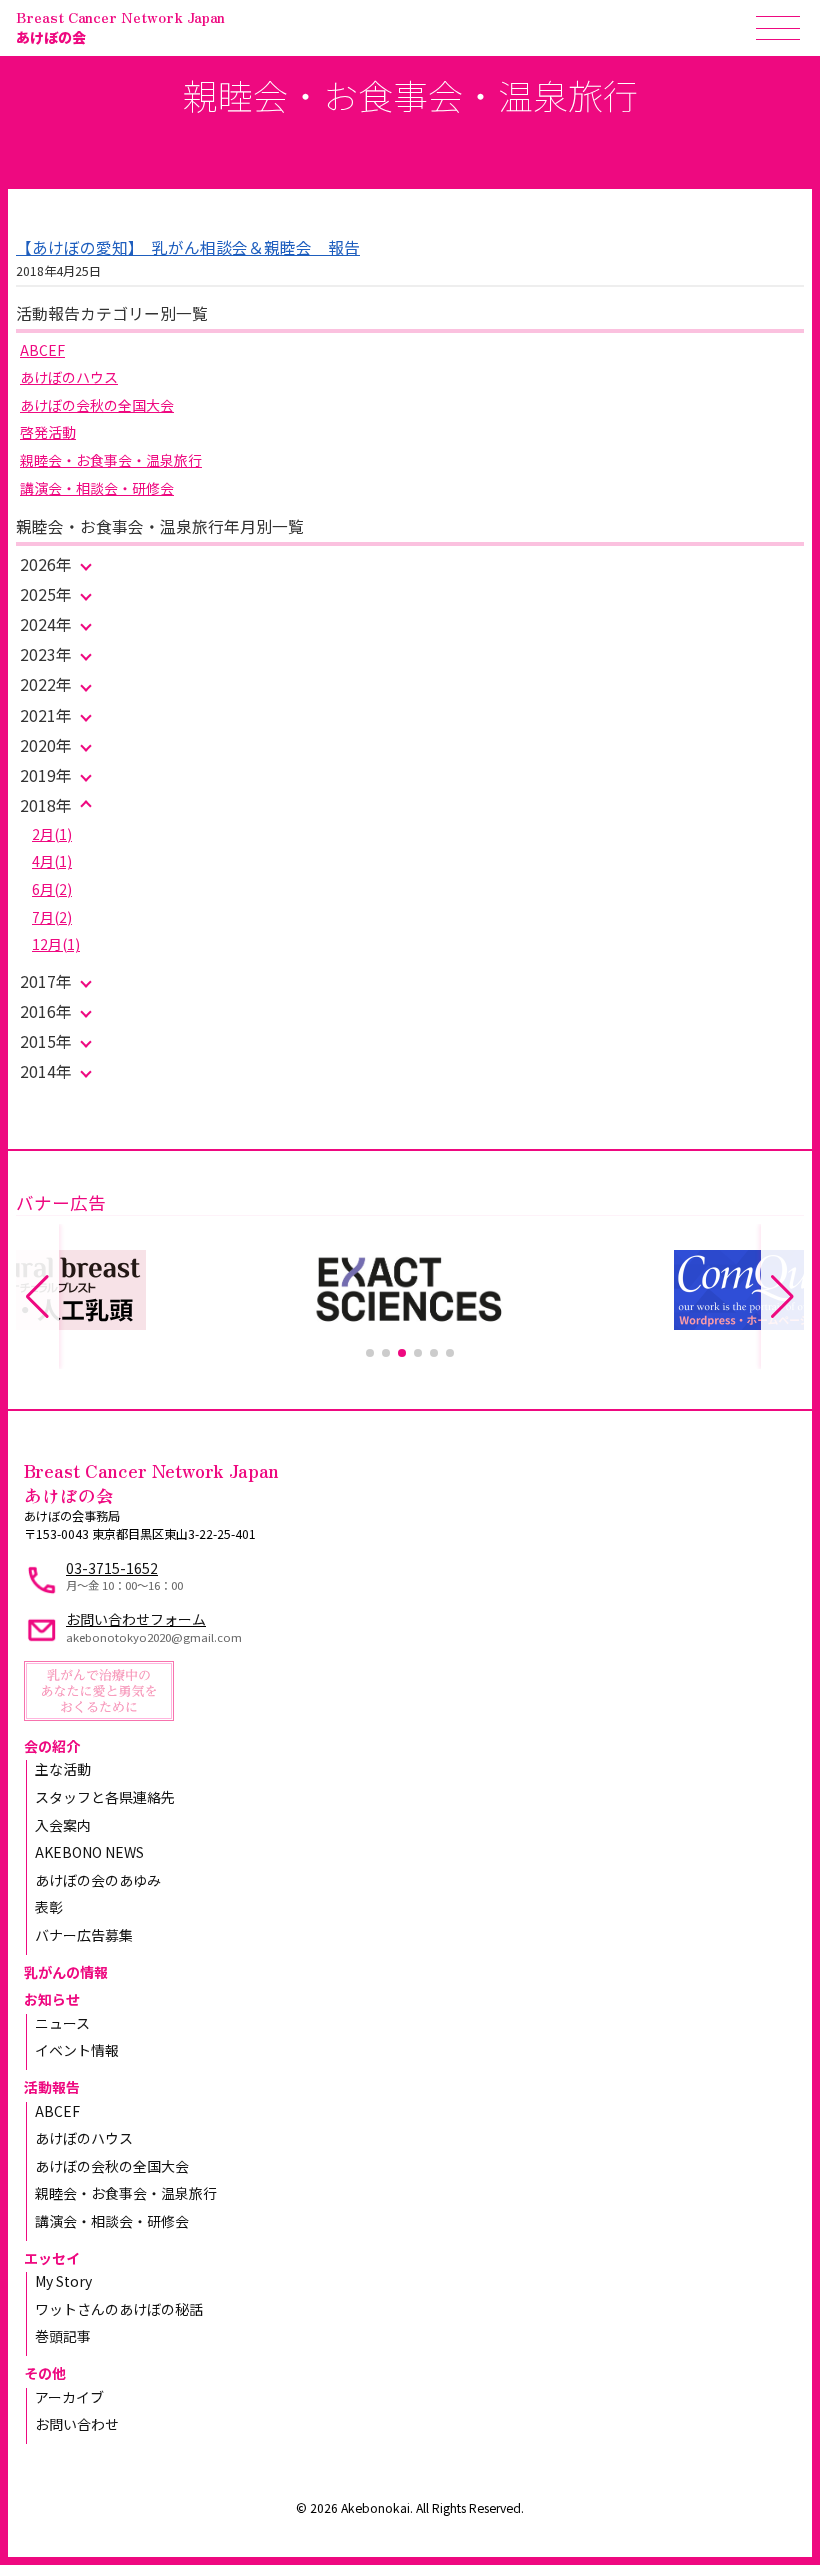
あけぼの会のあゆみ (98, 1880)
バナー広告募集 (84, 1935)
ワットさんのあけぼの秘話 (119, 2309)
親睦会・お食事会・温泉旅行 (111, 460)
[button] (370, 1353)
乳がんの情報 (66, 1972)
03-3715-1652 (112, 1568)
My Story (63, 2281)
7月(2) (52, 917)
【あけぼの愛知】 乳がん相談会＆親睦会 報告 (188, 247)
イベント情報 (77, 2050)
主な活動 (63, 1769)
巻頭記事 (63, 2336)
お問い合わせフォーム (136, 1619)
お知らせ (52, 1999)
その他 (45, 2373)
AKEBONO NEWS (89, 1852)
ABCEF (42, 350)
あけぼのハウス (69, 377)
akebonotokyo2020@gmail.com (154, 1637)
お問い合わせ (77, 2424)
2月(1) (52, 834)
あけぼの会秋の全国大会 (97, 405)
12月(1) (56, 944)
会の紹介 (52, 1746)
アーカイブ (69, 2397)
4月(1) (52, 861)
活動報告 (52, 2087)
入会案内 (63, 1825)
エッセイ (52, 2258)
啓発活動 (48, 432)
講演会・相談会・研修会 (97, 488)
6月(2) (52, 889)
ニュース (62, 2023)
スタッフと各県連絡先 (105, 1797)
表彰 (49, 1907)
